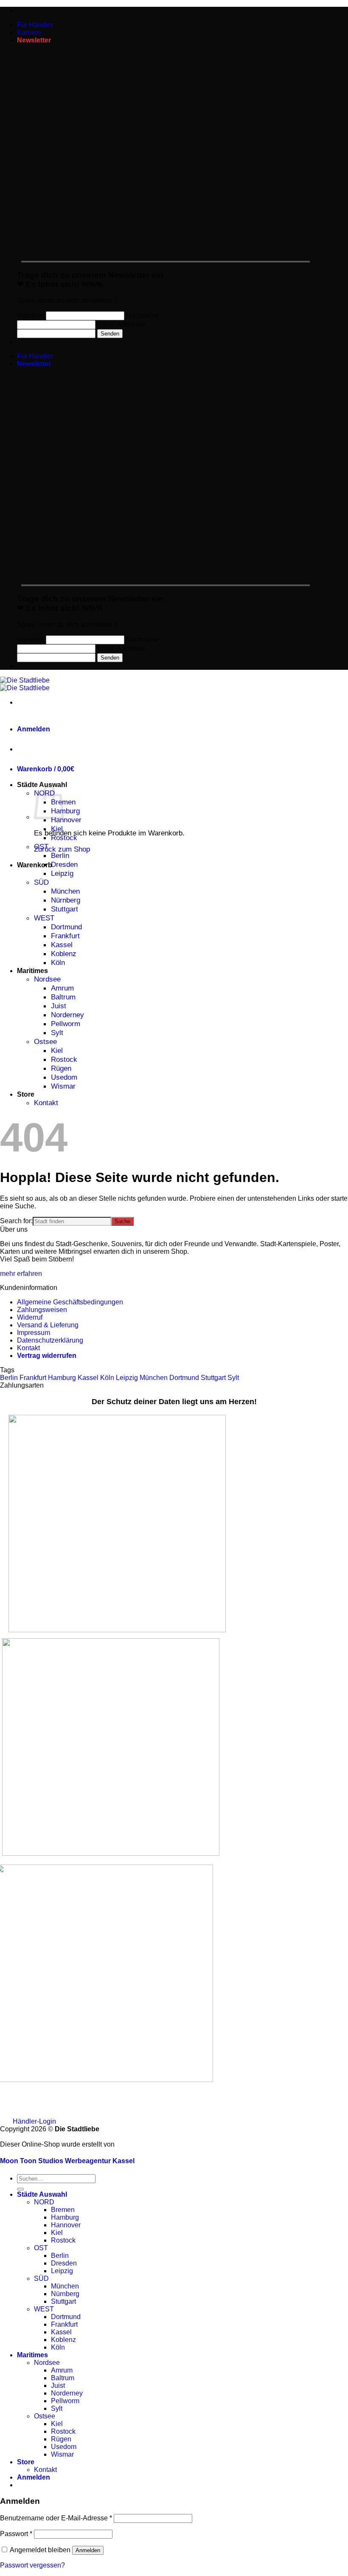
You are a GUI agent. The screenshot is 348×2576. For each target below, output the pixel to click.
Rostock (64, 838)
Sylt (57, 1033)
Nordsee (47, 979)
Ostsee (45, 1041)
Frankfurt (65, 936)
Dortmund (66, 927)
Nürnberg (66, 900)
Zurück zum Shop (62, 849)
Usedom (64, 1077)
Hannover (66, 820)
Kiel (57, 829)
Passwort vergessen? (32, 2565)
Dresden (64, 864)
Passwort (16, 2534)
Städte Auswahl (42, 785)
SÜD (41, 882)
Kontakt (46, 1103)
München (65, 891)
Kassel (62, 945)
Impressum (34, 1333)
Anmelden (88, 2550)
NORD (44, 2202)
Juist (59, 1006)
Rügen (61, 1068)
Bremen (63, 2210)
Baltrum (63, 997)
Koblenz (64, 954)
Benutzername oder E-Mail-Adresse (56, 2518)
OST (41, 846)
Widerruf (30, 1317)
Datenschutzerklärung (50, 1340)
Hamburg (65, 811)
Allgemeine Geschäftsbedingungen (70, 1302)
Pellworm (66, 1024)
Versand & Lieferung (48, 1325)
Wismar (63, 1086)
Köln (58, 962)
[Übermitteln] (20, 2189)
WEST (44, 918)
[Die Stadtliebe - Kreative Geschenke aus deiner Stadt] (25, 684)
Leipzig (62, 873)
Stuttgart (65, 909)
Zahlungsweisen (42, 1310)
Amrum (62, 988)
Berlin (60, 855)
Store (26, 1094)
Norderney (67, 1015)
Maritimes (32, 971)
